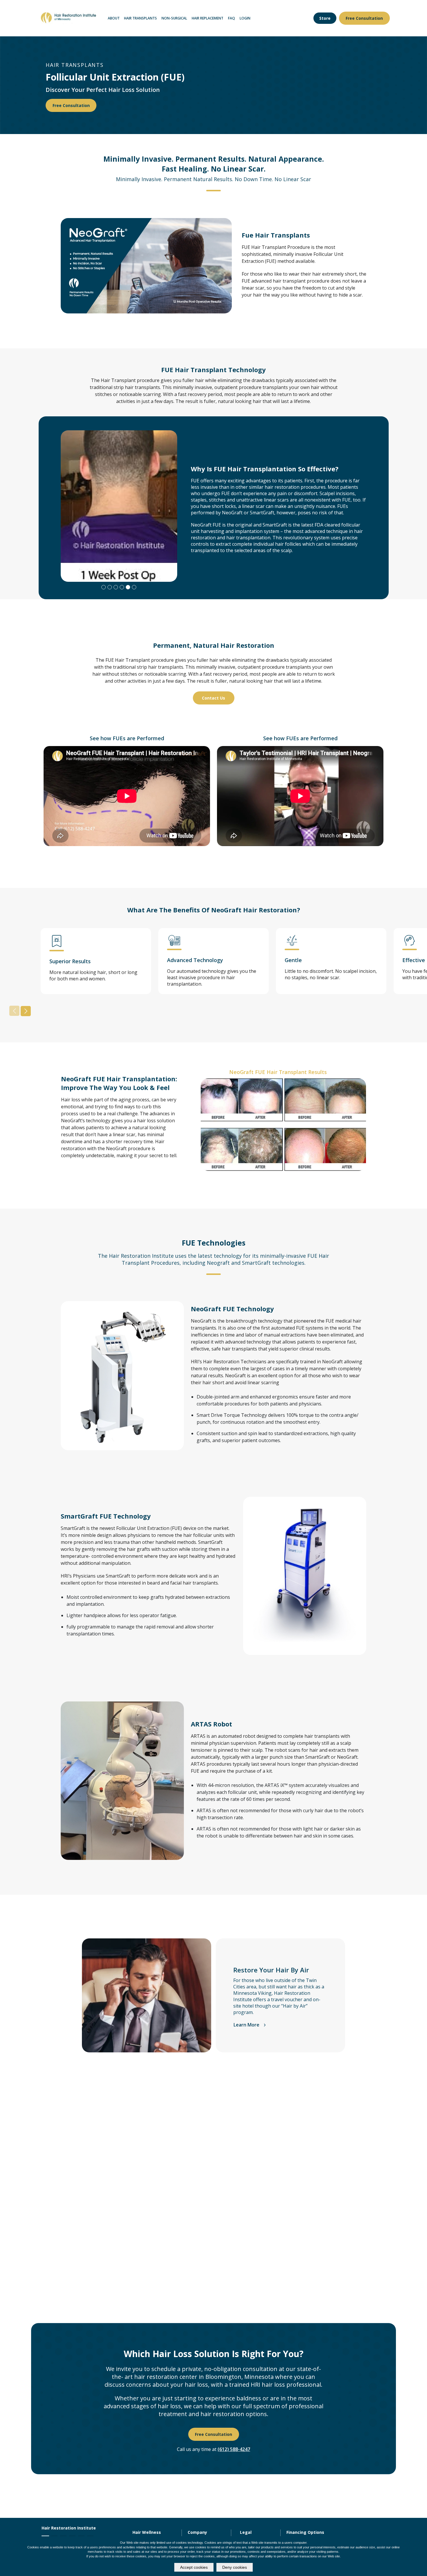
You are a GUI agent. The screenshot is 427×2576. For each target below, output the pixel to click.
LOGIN (245, 18)
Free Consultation (71, 105)
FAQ (232, 18)
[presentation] (14, 1011)
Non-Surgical (174, 18)
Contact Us (214, 698)
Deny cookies (235, 2567)
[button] (325, 18)
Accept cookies (194, 2567)
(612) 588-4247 (234, 2449)
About (114, 18)
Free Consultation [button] (364, 18)
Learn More (247, 2025)
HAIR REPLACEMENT (208, 18)
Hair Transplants (140, 18)
